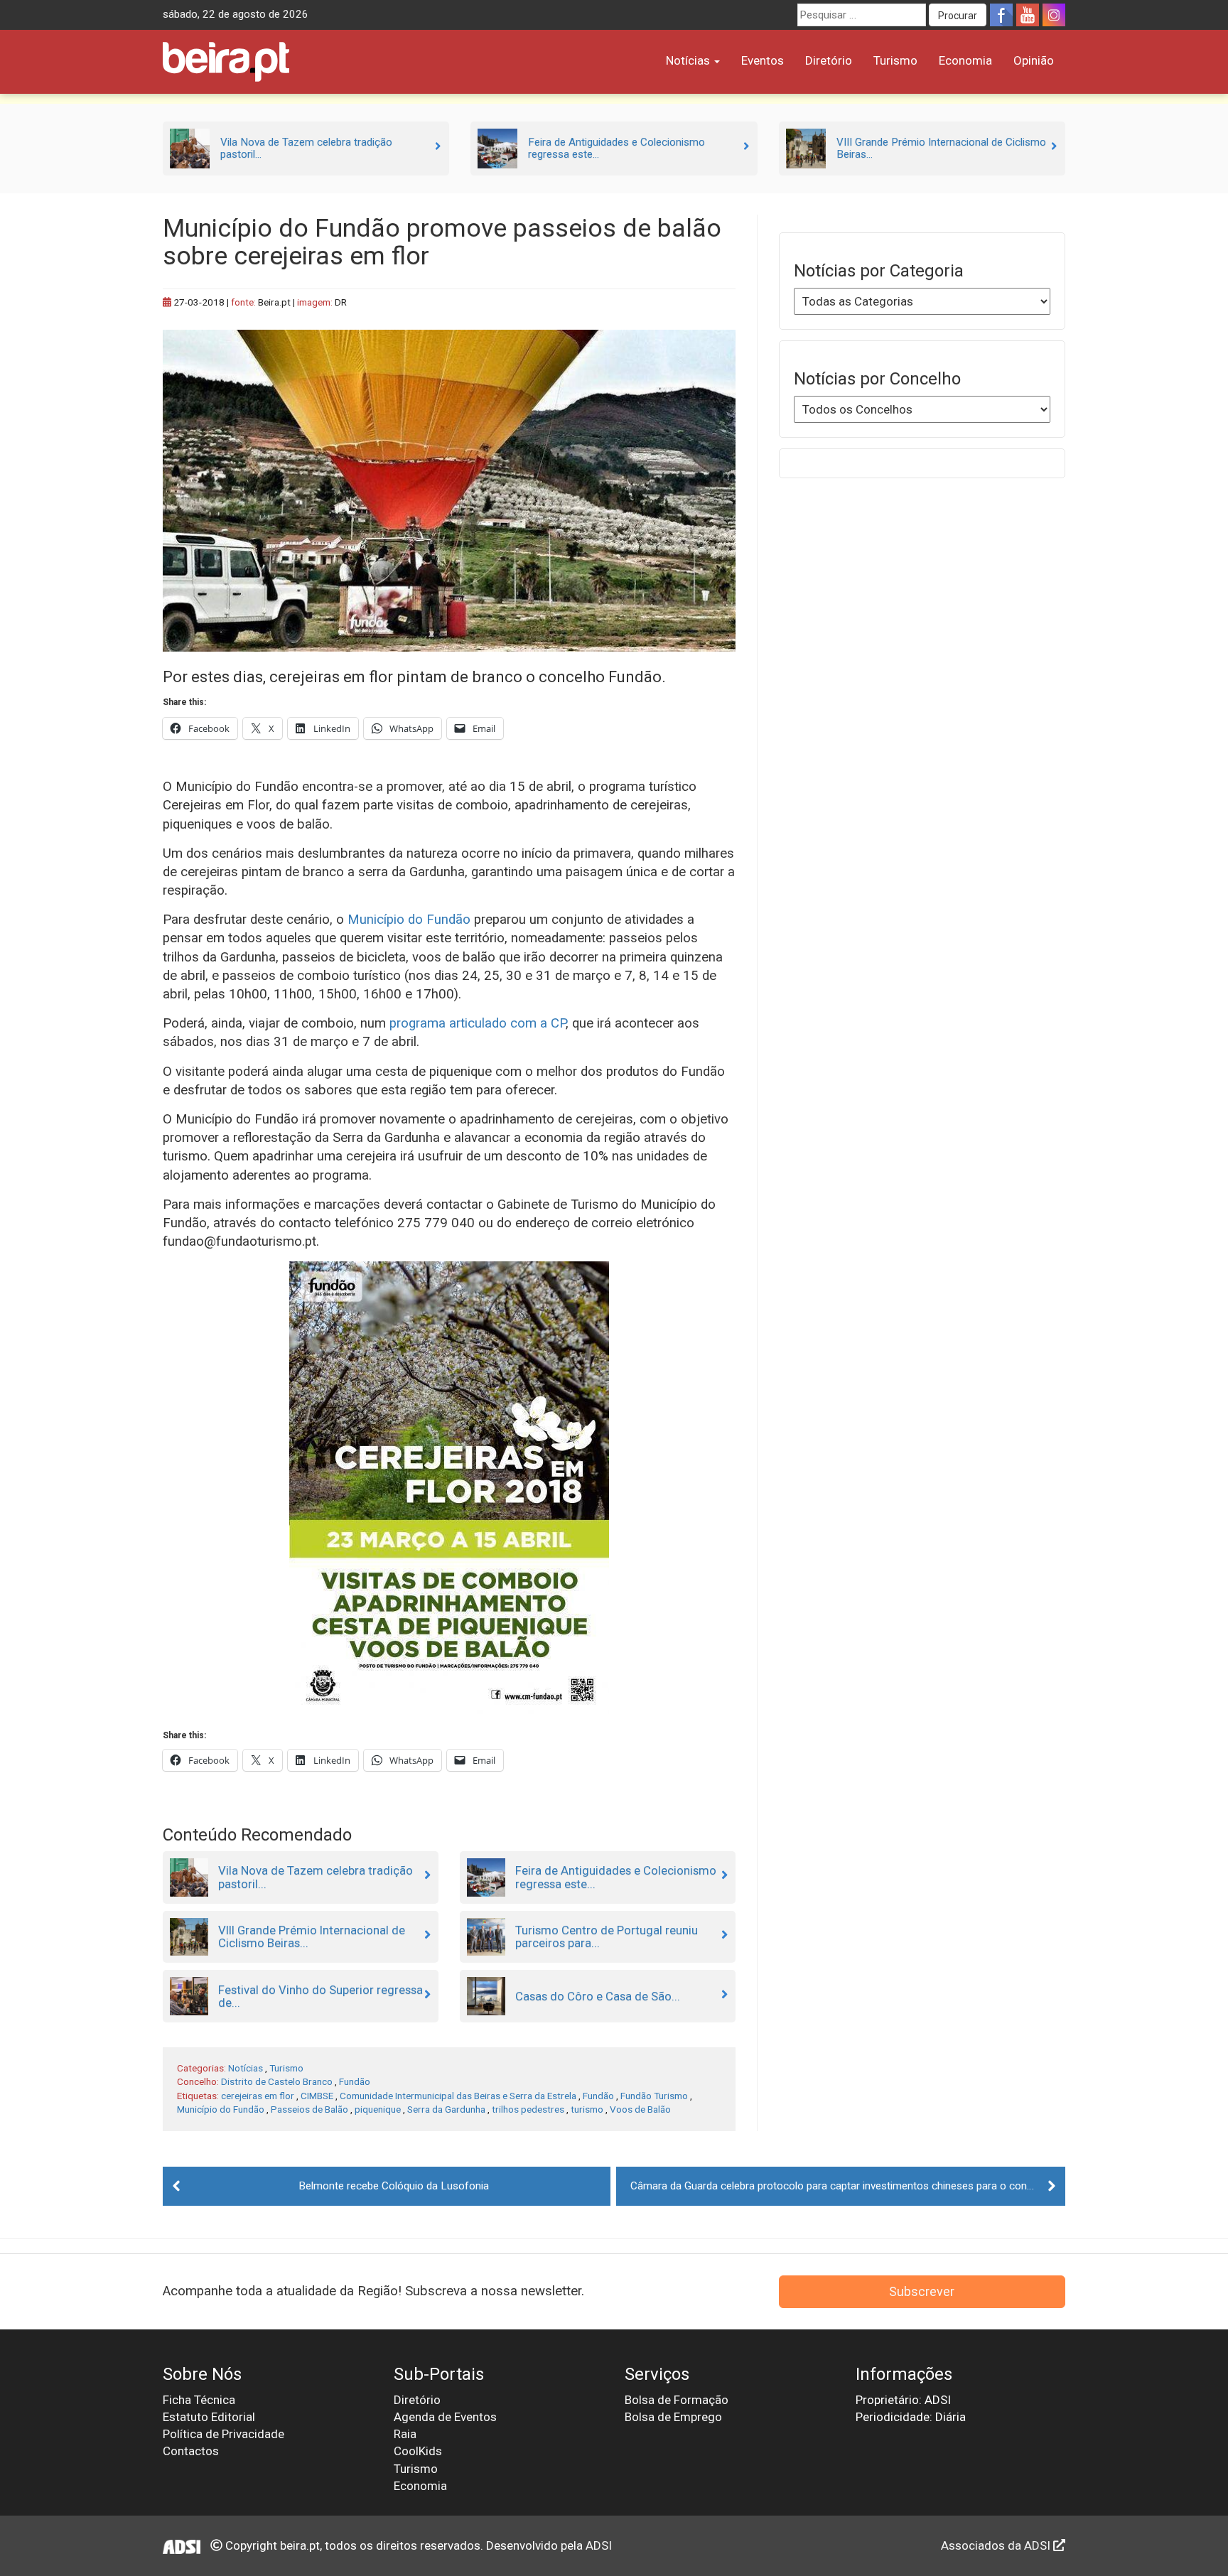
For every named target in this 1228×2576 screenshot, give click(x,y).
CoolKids (418, 2451)
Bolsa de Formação (677, 2400)
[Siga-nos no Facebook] (1001, 15)
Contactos (191, 2451)
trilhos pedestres (528, 2109)
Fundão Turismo (654, 2096)
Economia (965, 60)
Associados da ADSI (997, 2545)
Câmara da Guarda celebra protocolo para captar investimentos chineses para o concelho (841, 2186)
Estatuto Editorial (209, 2417)
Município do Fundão (409, 920)
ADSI (599, 2545)
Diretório (829, 60)
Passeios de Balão (309, 2109)
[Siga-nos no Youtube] (1028, 15)
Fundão (355, 2081)
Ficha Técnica (199, 2400)
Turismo (895, 60)
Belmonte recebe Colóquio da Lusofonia (394, 2186)
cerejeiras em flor (258, 2096)
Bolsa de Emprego (673, 2417)
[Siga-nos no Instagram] (1054, 15)
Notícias (689, 60)
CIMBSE (317, 2096)
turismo (587, 2109)
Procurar (958, 16)
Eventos (763, 60)
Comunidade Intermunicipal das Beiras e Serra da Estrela (458, 2096)
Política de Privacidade (223, 2434)
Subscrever (922, 2291)
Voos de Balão (640, 2109)
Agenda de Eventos (445, 2417)
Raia (405, 2434)
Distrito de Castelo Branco (277, 2081)
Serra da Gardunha (446, 2109)
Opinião (1034, 60)
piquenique (378, 2109)
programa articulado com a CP (478, 1023)
